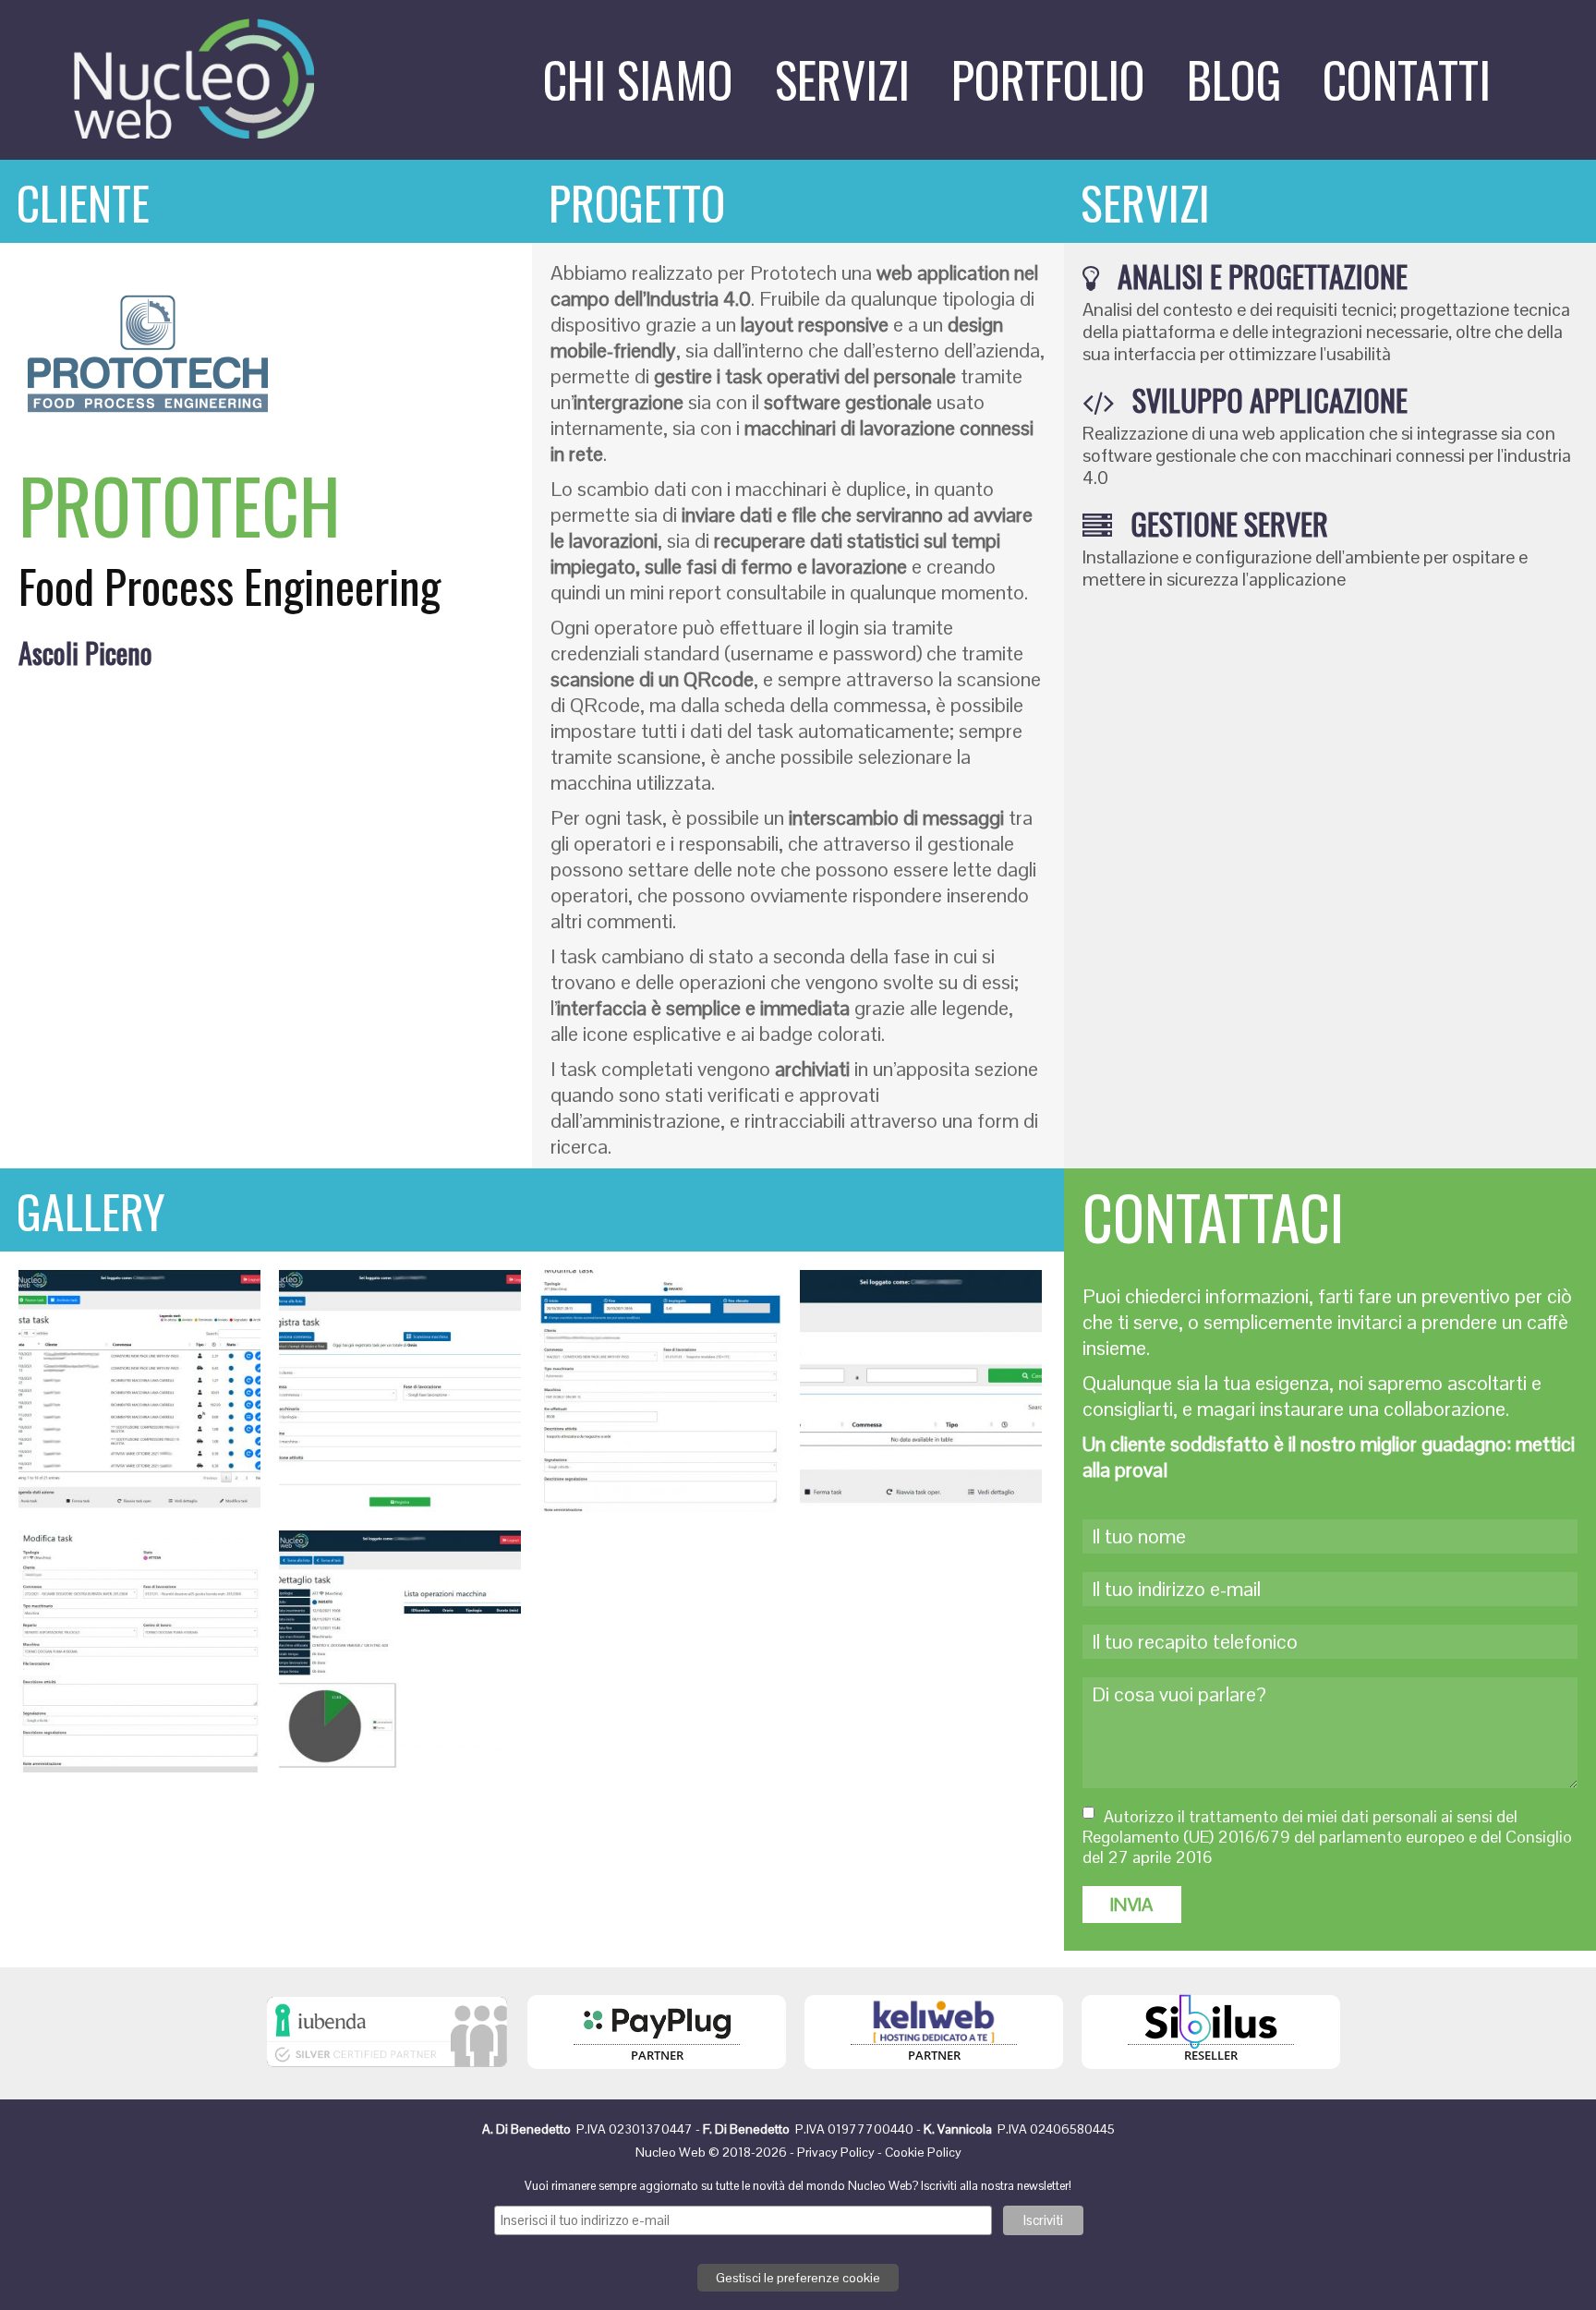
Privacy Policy (836, 2152)
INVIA (1132, 1905)
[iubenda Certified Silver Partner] (387, 2072)
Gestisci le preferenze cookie (798, 2278)
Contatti (1407, 79)
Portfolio (1048, 79)
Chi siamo (638, 79)
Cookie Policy (923, 2152)
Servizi (842, 79)
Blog (1234, 79)
